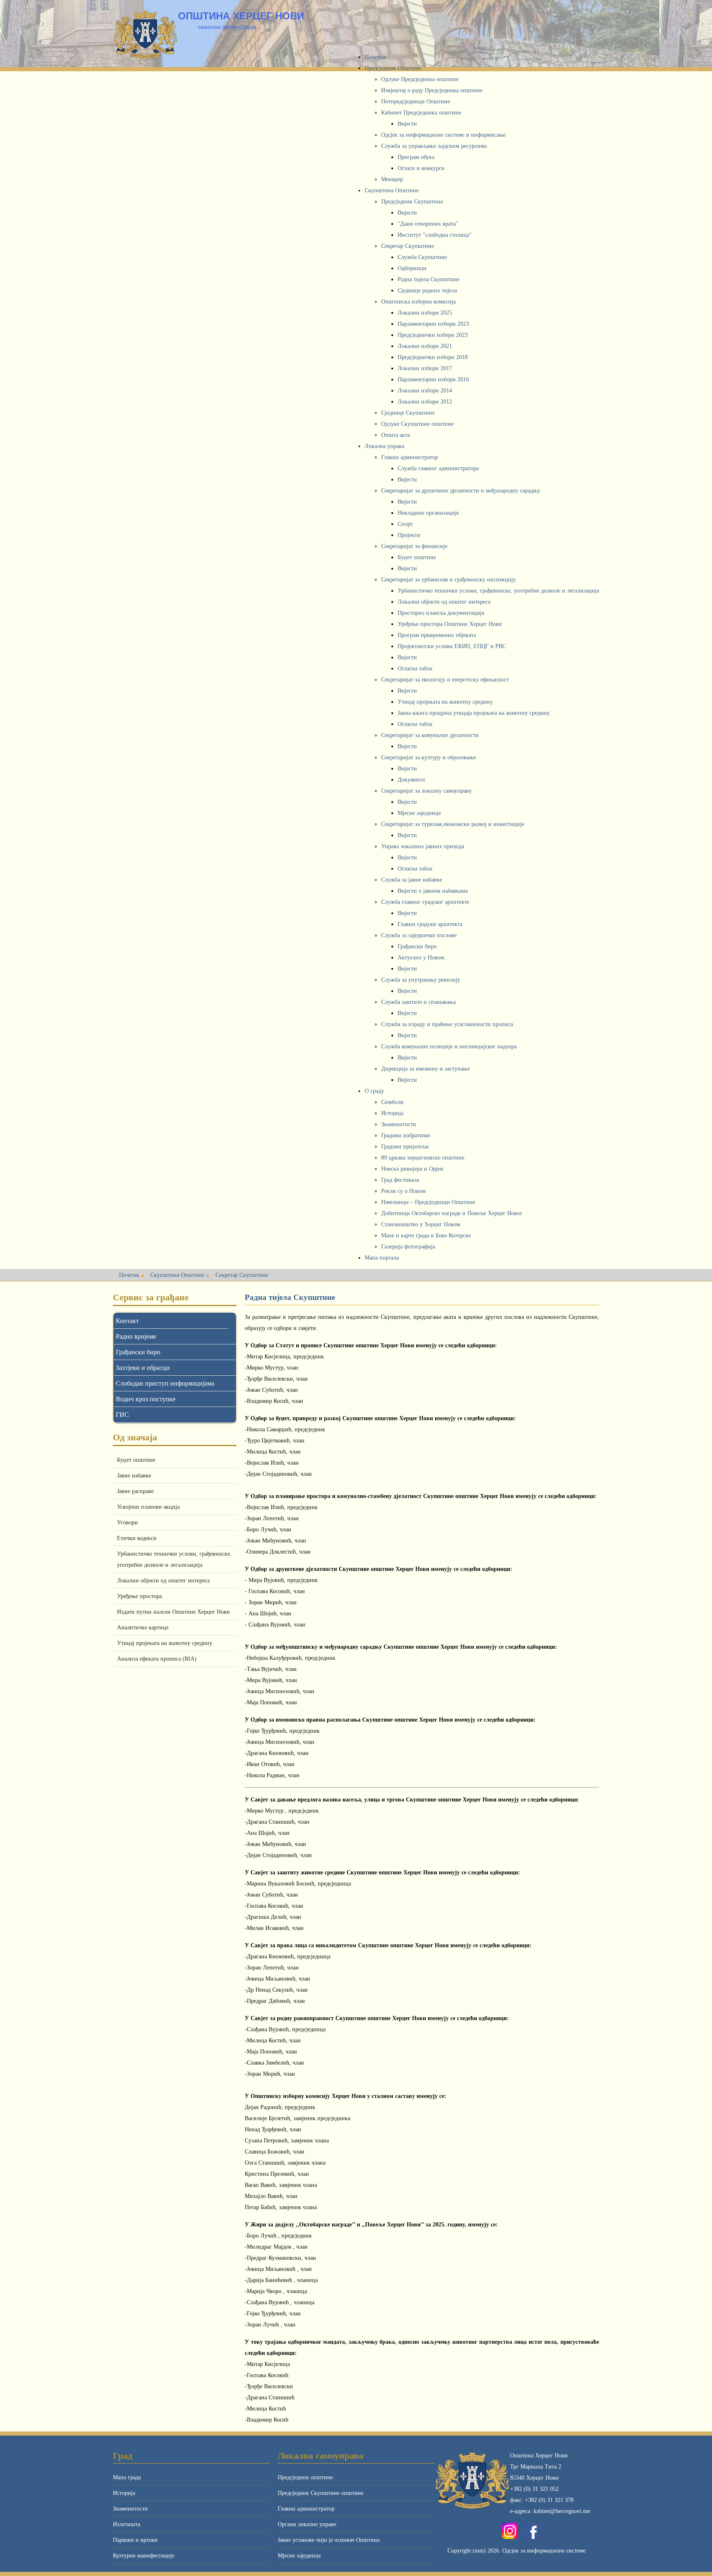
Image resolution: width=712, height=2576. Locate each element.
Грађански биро (138, 1352)
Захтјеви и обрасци (143, 1368)
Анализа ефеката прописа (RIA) (157, 1659)
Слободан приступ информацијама (165, 1383)
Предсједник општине (305, 2477)
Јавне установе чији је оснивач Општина (329, 2540)
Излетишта (126, 2524)
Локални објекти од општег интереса (163, 1581)
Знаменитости (130, 2509)
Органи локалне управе (307, 2524)
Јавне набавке (134, 1476)
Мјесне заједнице (299, 2556)
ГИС (122, 1415)
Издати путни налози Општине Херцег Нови (173, 1612)
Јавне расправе (135, 1491)
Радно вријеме (136, 1336)
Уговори (128, 1522)
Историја (124, 2493)
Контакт (127, 1321)
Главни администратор (306, 2509)
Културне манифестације (144, 2556)
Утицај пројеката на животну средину (165, 1643)
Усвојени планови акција (148, 1507)
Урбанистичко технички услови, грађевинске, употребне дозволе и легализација (174, 1559)
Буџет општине (136, 1460)
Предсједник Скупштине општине (321, 2493)
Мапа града (127, 2477)
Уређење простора (139, 1596)
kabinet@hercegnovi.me (562, 2511)
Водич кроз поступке (146, 1399)
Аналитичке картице (143, 1627)
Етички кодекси (137, 1538)
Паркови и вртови (135, 2540)
